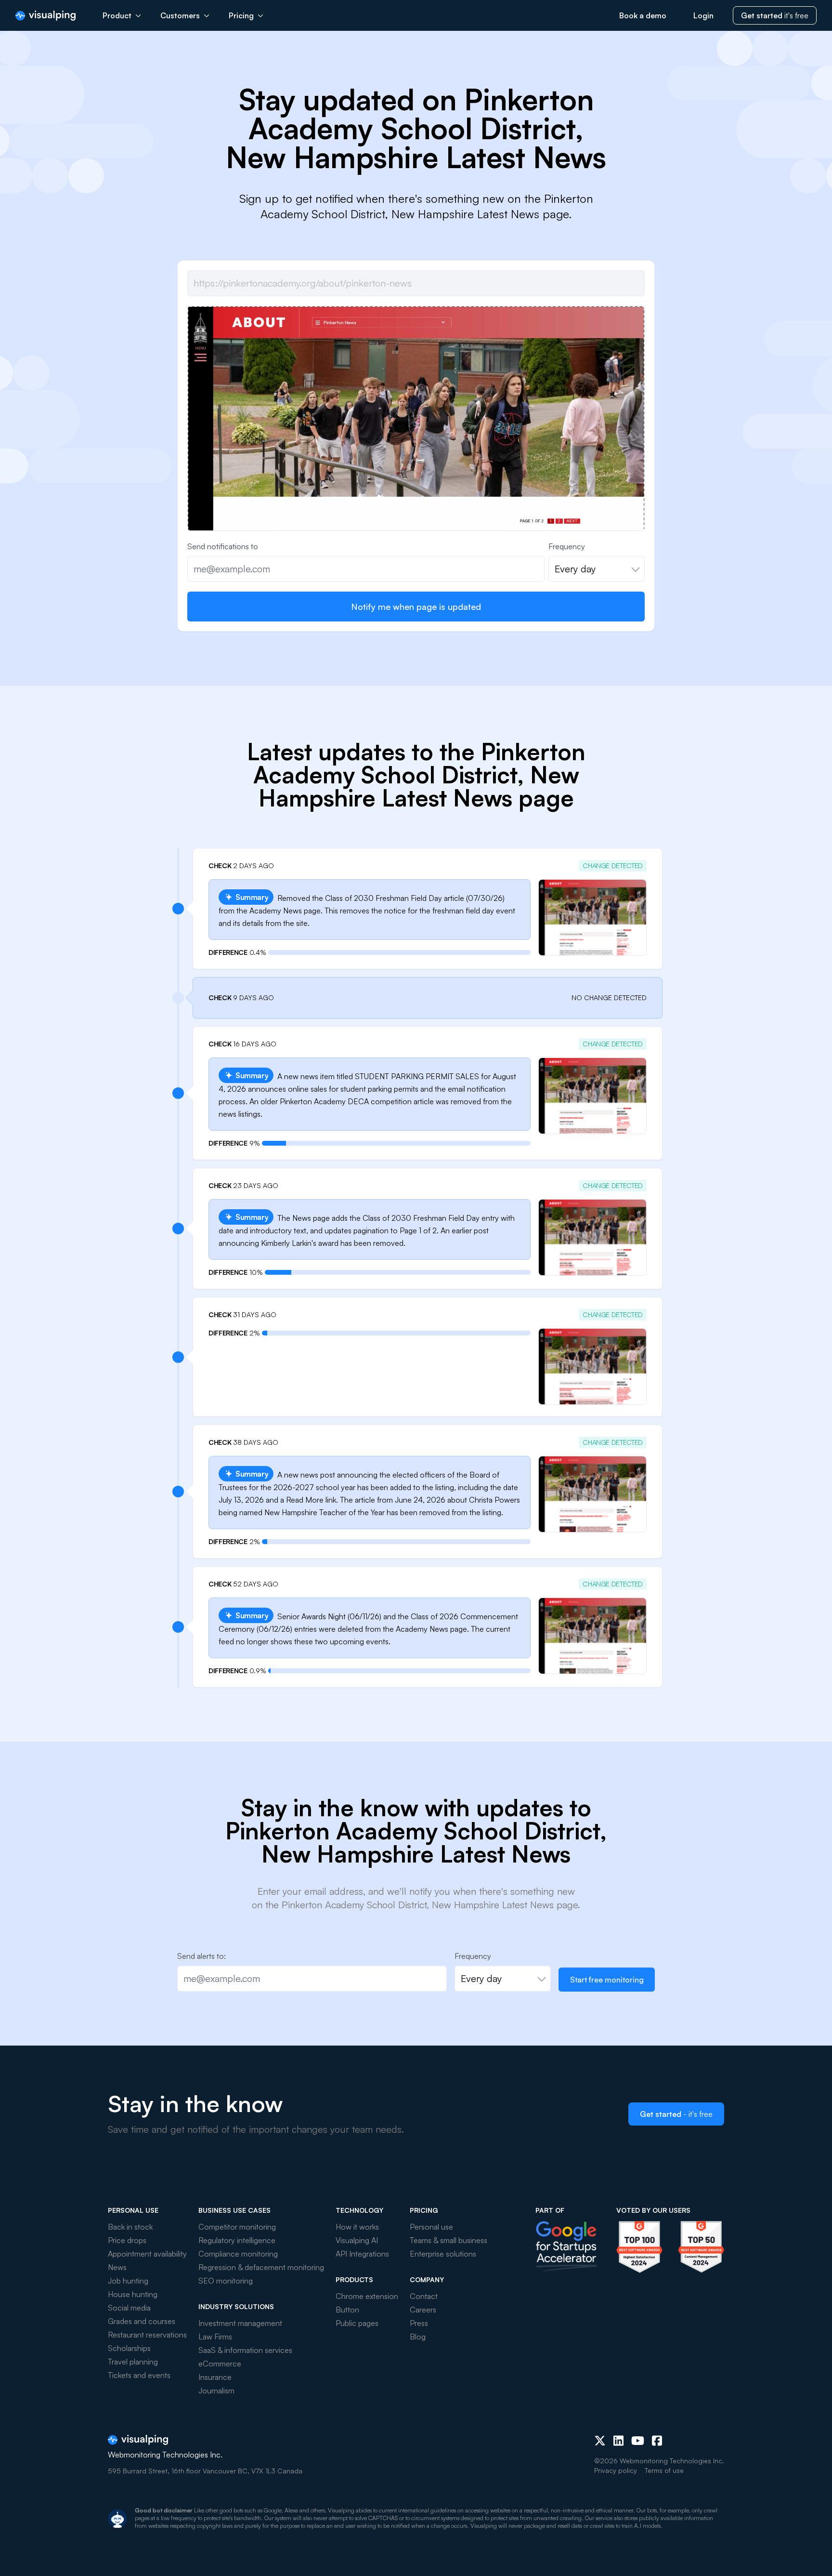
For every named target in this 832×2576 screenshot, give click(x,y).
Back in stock (130, 2227)
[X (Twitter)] (600, 2441)
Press (419, 2323)
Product (117, 15)
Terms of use (664, 2470)
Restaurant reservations (147, 2335)
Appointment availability (147, 2254)
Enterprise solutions (443, 2254)
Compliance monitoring (238, 2254)
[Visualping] (45, 16)
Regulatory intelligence (237, 2240)
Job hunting (128, 2281)
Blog (418, 2337)
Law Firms (215, 2337)
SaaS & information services (245, 2350)
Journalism (216, 2391)
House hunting (133, 2294)
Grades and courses (142, 2321)
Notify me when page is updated (416, 607)
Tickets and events (139, 2375)
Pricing (241, 15)
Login (703, 15)
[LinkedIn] (618, 2441)
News (117, 2267)
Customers (180, 15)
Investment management (240, 2323)
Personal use (431, 2227)
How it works (357, 2227)
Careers (423, 2310)
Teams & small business (448, 2240)
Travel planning (133, 2362)
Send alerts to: (201, 1956)
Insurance (215, 2377)
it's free (775, 15)
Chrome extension (367, 2296)
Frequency (567, 546)
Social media (129, 2308)
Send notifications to (223, 546)
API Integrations (362, 2254)
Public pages (357, 2323)
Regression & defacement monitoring (261, 2267)
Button (347, 2310)
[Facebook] (657, 2441)
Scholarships (129, 2348)
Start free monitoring (607, 1980)
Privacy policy (616, 2470)
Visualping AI (357, 2240)
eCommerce (220, 2364)
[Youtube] (638, 2441)
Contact (424, 2296)
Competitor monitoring (237, 2227)
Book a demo (643, 15)
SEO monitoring (226, 2281)
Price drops (127, 2240)
